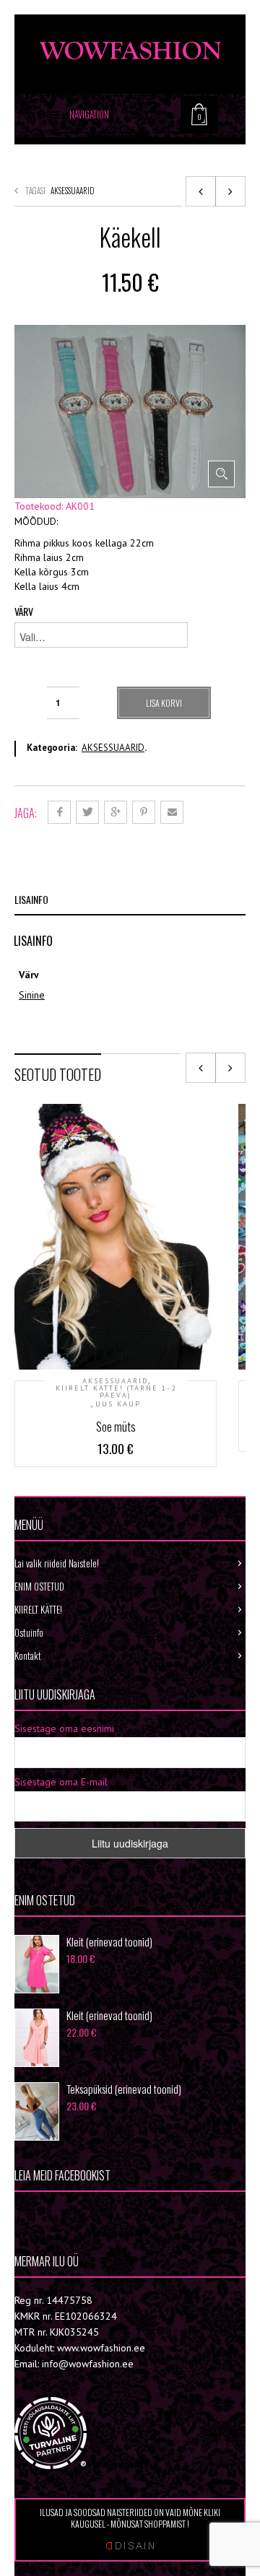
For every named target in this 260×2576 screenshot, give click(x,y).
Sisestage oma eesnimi (64, 1728)
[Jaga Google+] (116, 812)
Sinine (32, 995)
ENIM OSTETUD (39, 1586)
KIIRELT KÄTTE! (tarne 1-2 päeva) (116, 1392)
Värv (24, 612)
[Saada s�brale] (172, 812)
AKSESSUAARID (73, 191)
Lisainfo (31, 899)
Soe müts (116, 1427)
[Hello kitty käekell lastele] (230, 191)
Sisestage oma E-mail (61, 1782)
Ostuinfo (29, 1632)
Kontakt (28, 1655)
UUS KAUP (118, 1404)
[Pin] (144, 812)
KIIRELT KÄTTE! (38, 1609)
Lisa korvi (164, 703)
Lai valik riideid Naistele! (57, 1563)
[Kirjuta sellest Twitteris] (87, 812)
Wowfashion (65, 2214)
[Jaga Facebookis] (59, 812)
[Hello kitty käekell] (201, 191)
